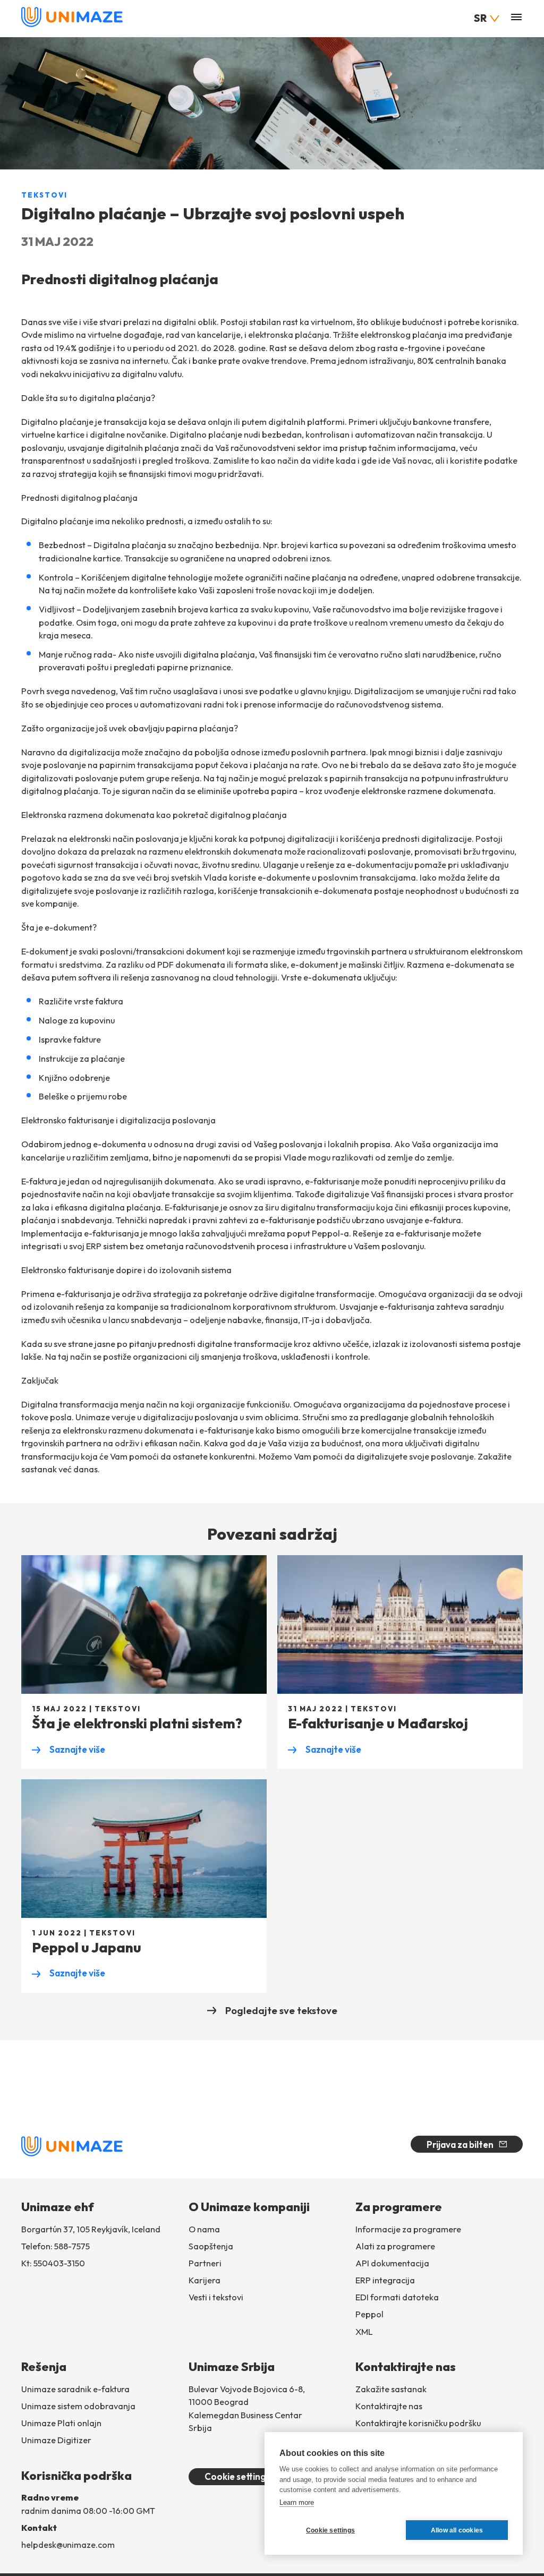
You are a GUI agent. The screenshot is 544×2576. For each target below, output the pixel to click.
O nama (204, 2229)
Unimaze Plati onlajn (61, 2423)
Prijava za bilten (460, 2144)
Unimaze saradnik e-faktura (75, 2389)
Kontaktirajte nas (389, 2406)
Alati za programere (395, 2246)
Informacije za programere (408, 2229)
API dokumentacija (392, 2263)
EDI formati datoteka (397, 2297)
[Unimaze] (72, 24)
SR (480, 18)
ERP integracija (385, 2280)
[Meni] (516, 18)
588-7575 (72, 2246)
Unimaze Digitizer (56, 2440)
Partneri (205, 2263)
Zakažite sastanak (391, 2389)
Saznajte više (69, 1750)
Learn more (297, 2502)
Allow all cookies (457, 2530)
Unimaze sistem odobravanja (78, 2406)
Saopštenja (211, 2246)
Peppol (369, 2314)
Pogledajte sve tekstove (281, 2010)
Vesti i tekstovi (216, 2297)
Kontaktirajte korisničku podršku (418, 2423)
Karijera (205, 2280)
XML (364, 2332)
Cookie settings (237, 2476)
